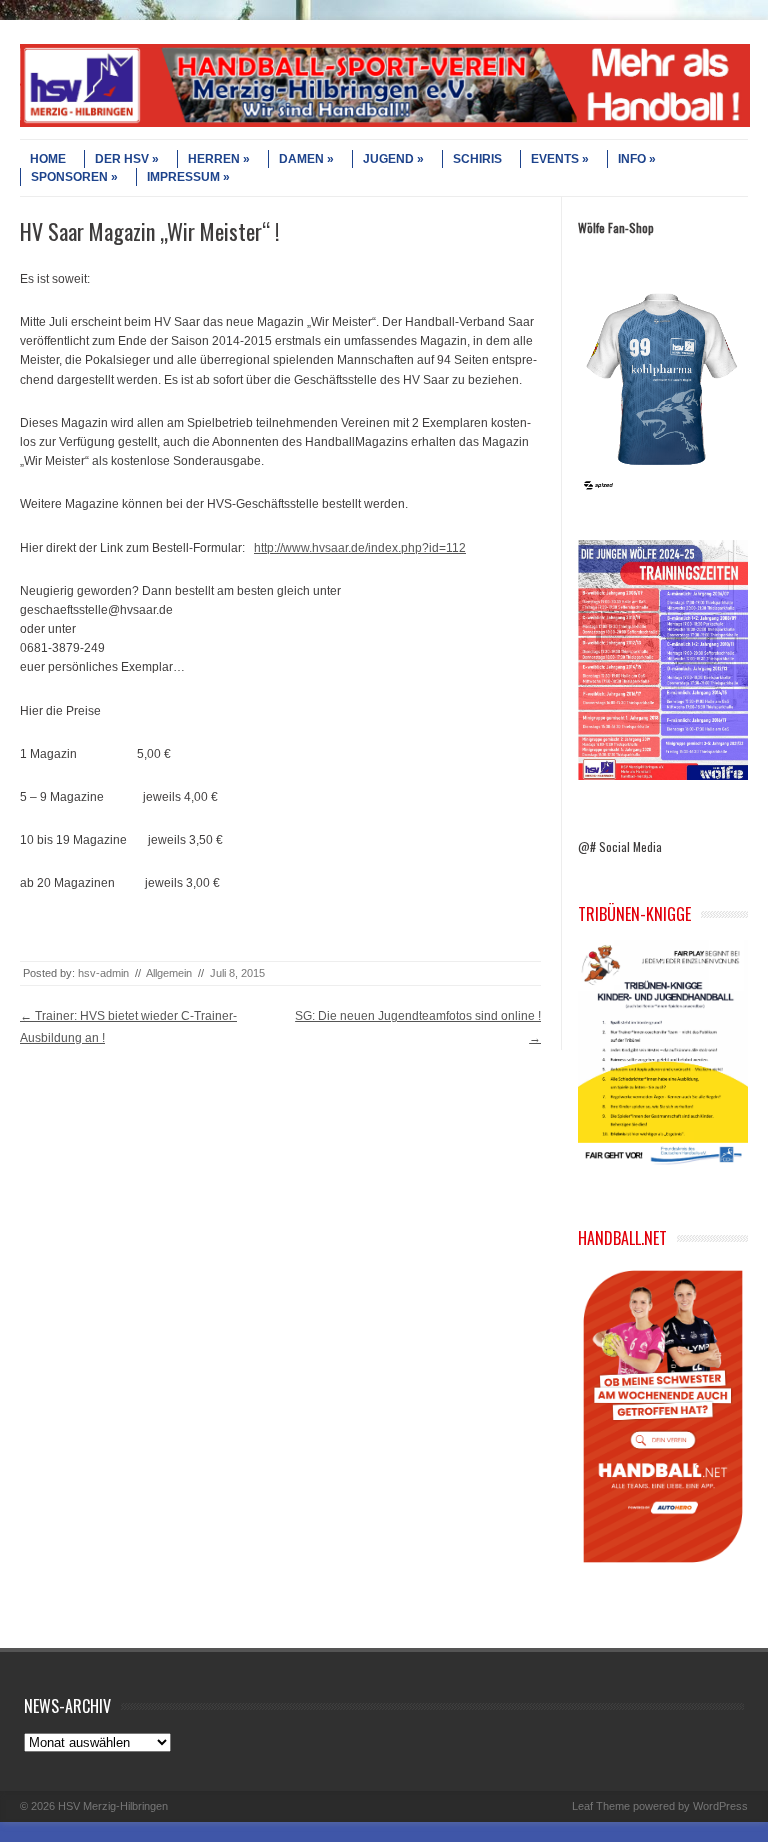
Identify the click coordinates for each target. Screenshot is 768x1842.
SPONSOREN (69, 177)
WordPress (720, 1806)
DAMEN (301, 159)
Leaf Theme (601, 1806)
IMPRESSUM (183, 177)
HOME (48, 159)
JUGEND (388, 159)
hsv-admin (103, 973)
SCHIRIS (477, 159)
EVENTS (555, 159)
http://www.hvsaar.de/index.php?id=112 (360, 548)
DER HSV (122, 159)
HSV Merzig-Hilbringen (113, 1806)
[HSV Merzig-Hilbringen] (385, 123)
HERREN (214, 159)
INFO (632, 159)
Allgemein (169, 973)
